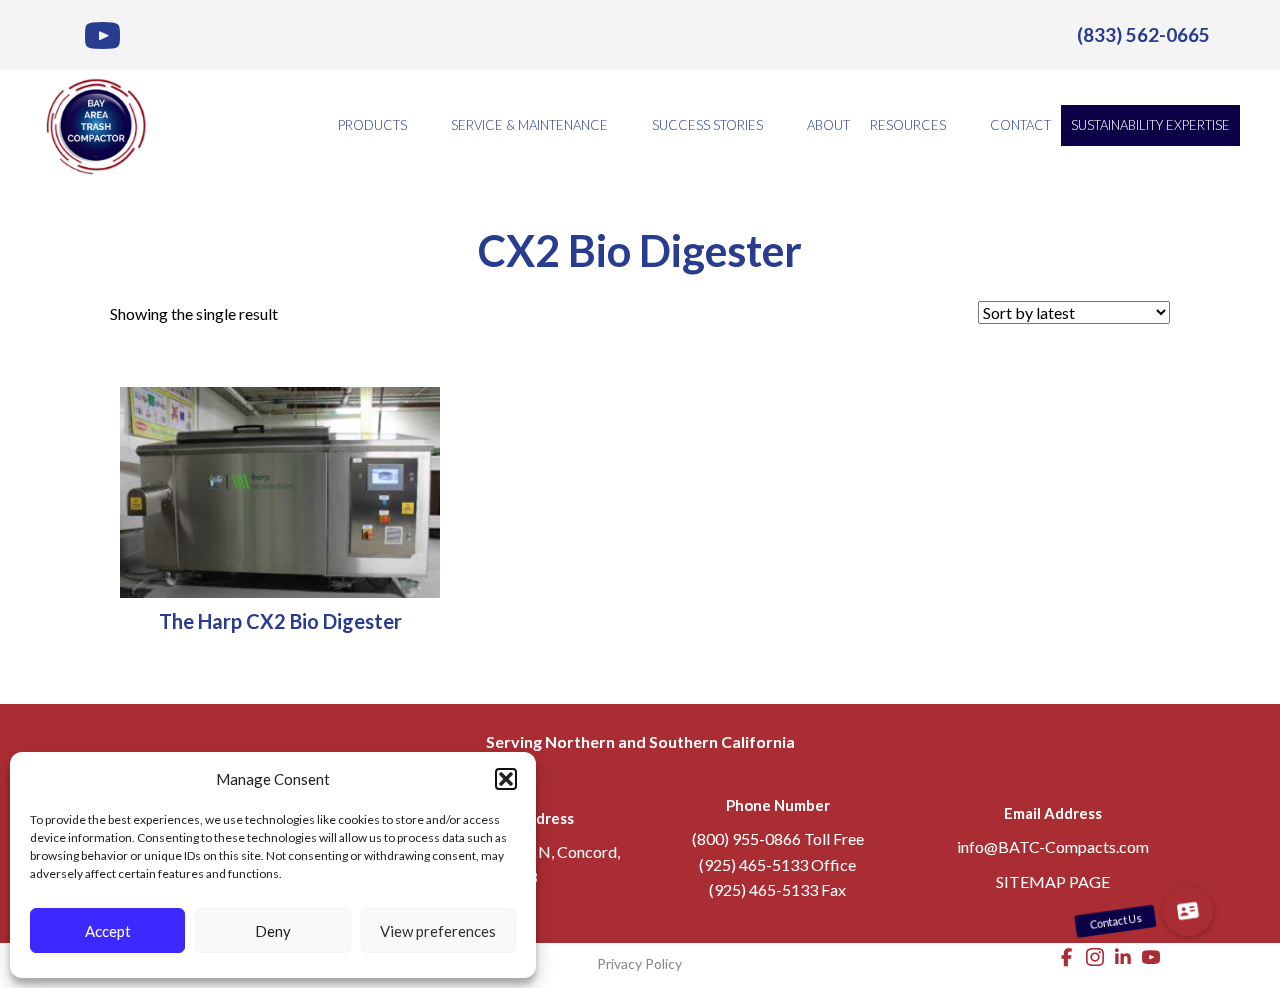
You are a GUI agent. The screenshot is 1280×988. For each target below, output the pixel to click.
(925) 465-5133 (753, 864)
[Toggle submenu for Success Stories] (777, 125)
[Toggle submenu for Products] (421, 125)
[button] (506, 779)
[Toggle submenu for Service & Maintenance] (622, 125)
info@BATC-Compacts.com (1053, 846)
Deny (273, 931)
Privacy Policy (639, 963)
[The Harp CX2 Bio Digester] (280, 490)
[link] (1143, 35)
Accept (108, 931)
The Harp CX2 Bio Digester (280, 621)
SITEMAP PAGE (1053, 881)
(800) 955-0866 (746, 838)
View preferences (438, 931)
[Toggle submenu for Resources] (960, 125)
